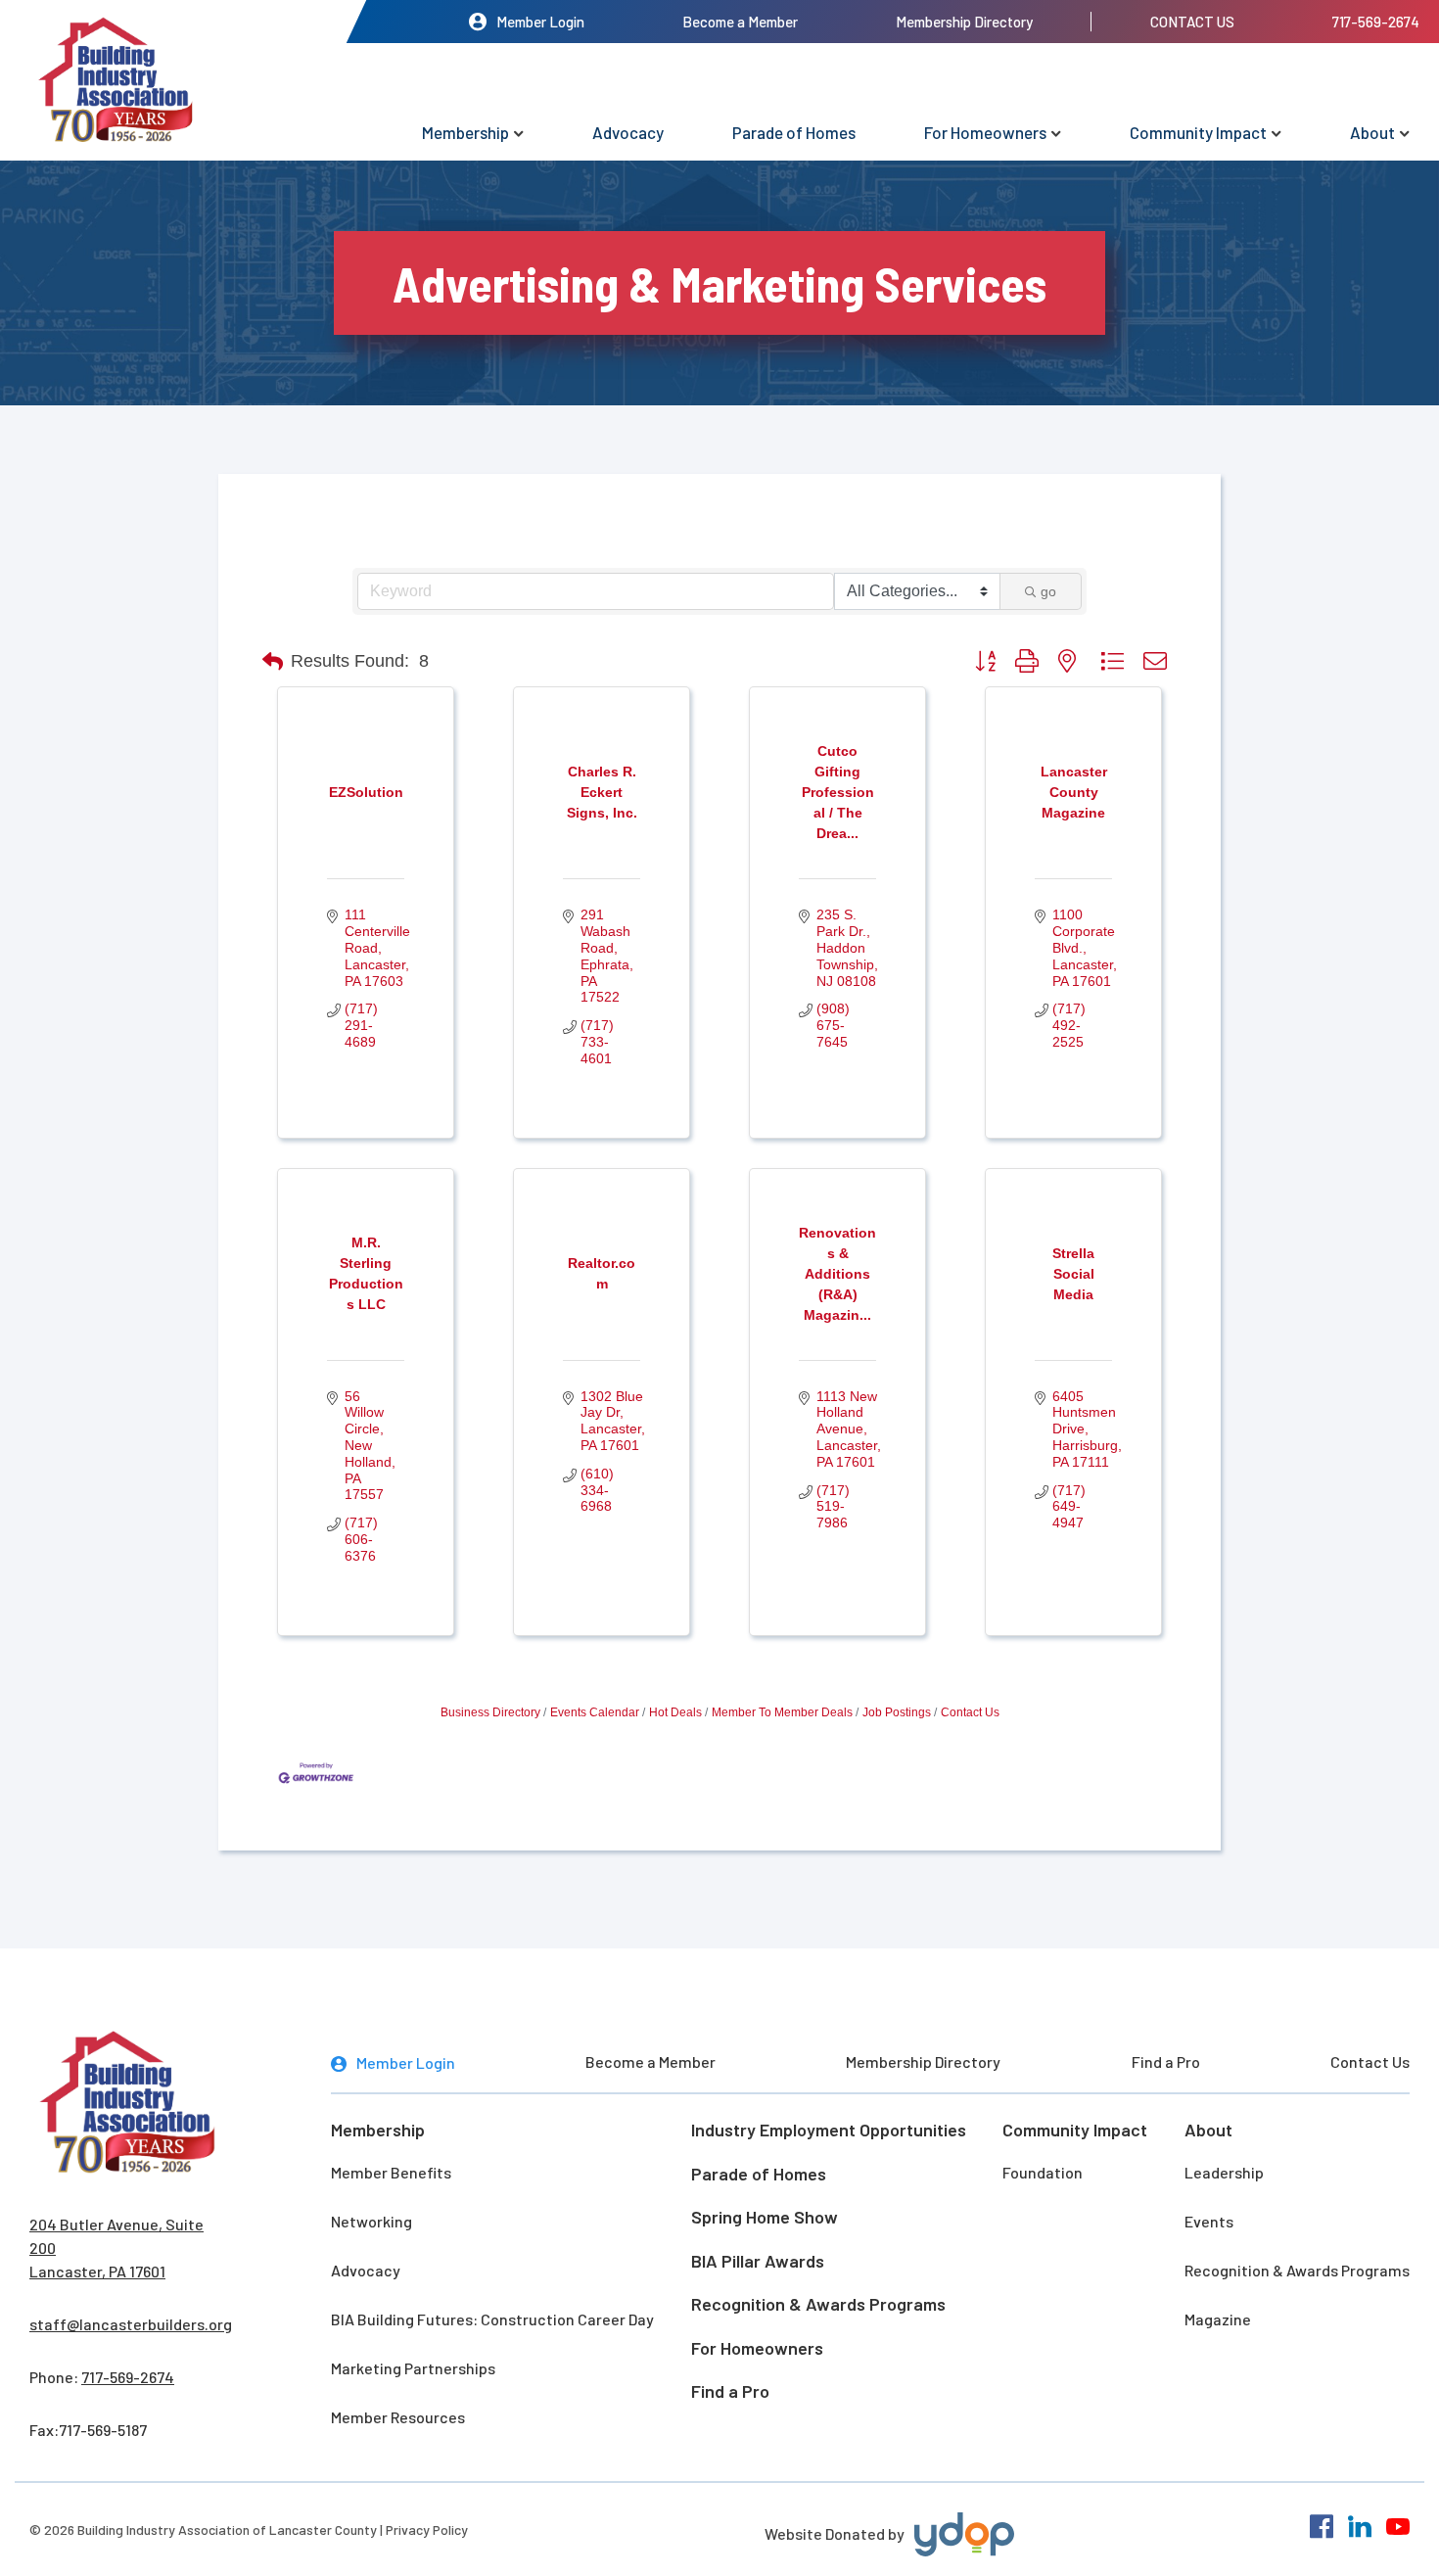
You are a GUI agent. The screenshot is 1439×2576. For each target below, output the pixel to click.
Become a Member (740, 22)
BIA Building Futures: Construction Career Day (492, 2319)
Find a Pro (1166, 2061)
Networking (371, 2221)
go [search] (1048, 591)
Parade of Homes (794, 132)
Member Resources (398, 2417)
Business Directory (490, 1712)
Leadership (1224, 2172)
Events (1209, 2221)
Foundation (1043, 2172)
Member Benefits (391, 2172)
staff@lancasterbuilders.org (131, 2324)
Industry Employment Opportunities (829, 2130)
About (1372, 132)
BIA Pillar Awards (758, 2261)
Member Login (540, 22)
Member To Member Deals (782, 1712)
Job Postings (897, 1712)
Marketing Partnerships (413, 2368)
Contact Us (1192, 22)
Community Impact (1198, 132)
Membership (465, 132)
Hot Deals (675, 1712)
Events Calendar (595, 1712)
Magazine (1218, 2319)
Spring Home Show (765, 2217)
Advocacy (628, 132)
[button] (273, 662)
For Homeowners (985, 132)
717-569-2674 (1376, 22)
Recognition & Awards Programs (818, 2304)
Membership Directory (964, 22)
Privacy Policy (427, 2529)
